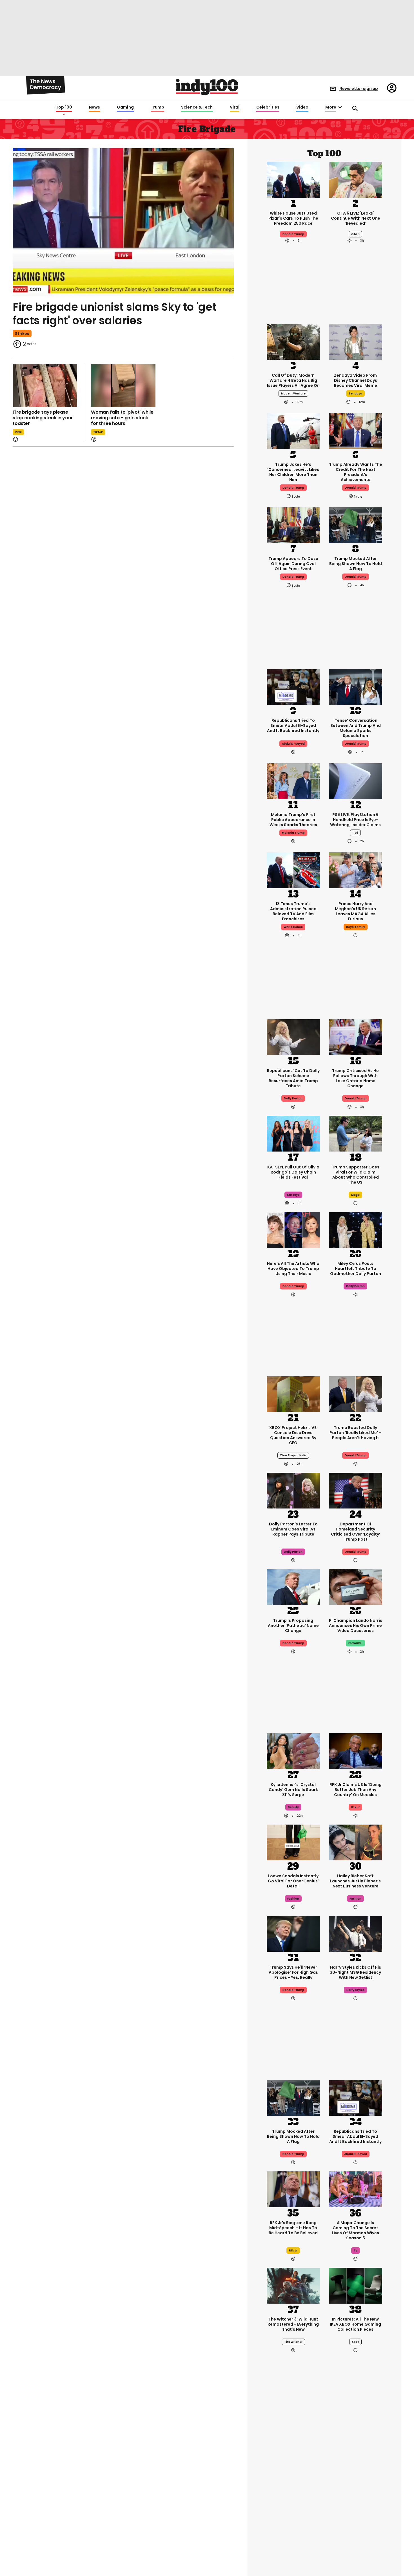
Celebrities (268, 107)
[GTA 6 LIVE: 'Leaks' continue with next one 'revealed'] (356, 179)
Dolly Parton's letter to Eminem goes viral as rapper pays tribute (293, 1529)
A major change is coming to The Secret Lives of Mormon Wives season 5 (355, 2230)
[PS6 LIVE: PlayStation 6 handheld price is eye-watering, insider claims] (356, 781)
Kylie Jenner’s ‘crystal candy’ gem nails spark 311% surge (293, 1790)
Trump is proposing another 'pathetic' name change (293, 1626)
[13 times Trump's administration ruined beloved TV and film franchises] (293, 870)
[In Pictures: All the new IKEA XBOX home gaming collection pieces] (356, 2285)
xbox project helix (293, 1455)
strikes (22, 334)
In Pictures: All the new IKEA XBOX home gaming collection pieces (355, 2324)
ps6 (355, 833)
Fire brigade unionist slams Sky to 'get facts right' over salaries (114, 314)
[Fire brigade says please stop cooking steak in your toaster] (45, 386)
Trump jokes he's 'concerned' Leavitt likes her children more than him (293, 472)
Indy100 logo (207, 87)
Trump (157, 107)
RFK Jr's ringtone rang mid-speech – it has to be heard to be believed (293, 2228)
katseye (293, 1195)
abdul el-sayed (293, 744)
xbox (355, 2342)
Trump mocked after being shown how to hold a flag (356, 564)
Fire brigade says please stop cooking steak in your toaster (43, 418)
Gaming (125, 107)
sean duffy (356, 2506)
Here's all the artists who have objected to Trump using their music (293, 1269)
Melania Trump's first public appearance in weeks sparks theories (293, 820)
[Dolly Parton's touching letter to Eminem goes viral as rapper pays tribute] (293, 1490)
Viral (235, 107)
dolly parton (355, 1286)
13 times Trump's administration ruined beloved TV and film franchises (293, 911)
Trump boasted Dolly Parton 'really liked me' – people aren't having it (356, 1433)
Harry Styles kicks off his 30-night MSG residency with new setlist (355, 1972)
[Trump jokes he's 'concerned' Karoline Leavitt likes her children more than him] (293, 431)
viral (18, 432)
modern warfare (293, 393)
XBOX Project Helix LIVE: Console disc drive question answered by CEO (293, 1435)
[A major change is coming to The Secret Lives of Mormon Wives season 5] (356, 2189)
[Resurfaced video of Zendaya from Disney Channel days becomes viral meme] (356, 341)
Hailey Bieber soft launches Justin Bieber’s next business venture (355, 1881)
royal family (356, 927)
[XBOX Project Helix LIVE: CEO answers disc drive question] (293, 1394)
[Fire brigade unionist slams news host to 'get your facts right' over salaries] (123, 222)
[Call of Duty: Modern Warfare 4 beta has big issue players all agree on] (293, 341)
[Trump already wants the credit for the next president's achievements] (356, 431)
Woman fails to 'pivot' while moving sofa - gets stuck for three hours (122, 418)
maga (355, 1195)
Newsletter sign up (359, 89)
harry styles (355, 1990)
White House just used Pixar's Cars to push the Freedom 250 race (293, 218)
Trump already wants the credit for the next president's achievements (356, 472)
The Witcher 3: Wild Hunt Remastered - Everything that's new (293, 2324)
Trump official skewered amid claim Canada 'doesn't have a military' (356, 2488)
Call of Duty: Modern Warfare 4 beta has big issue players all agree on (293, 380)
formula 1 (355, 1643)
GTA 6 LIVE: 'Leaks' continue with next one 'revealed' (356, 218)
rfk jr (355, 1807)
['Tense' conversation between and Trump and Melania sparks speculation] (356, 687)
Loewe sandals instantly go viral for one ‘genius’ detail (293, 1881)
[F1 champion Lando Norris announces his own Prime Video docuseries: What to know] (356, 1587)
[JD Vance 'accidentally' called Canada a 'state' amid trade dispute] (293, 2449)
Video (302, 107)
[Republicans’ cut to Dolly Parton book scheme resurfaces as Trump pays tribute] (293, 1037)
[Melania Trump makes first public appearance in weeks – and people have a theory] (293, 781)
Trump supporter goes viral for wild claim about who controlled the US (356, 1175)
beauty (293, 1807)
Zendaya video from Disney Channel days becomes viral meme (356, 380)
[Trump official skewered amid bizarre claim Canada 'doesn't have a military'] (356, 2449)
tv (356, 2250)
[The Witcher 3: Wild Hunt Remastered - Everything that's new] (293, 2285)
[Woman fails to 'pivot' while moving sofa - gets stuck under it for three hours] (123, 386)
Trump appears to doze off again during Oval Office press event (293, 564)
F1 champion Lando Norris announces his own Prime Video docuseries (356, 1626)
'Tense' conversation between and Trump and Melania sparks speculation (356, 728)
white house (293, 927)
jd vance (293, 2506)
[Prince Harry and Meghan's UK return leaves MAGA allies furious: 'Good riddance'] (356, 870)
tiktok (98, 432)
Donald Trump (293, 234)
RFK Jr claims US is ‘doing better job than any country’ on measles (356, 1790)
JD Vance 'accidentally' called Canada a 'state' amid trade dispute (293, 2488)
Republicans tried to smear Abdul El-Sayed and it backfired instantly (293, 725)
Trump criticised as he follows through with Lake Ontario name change (355, 1078)
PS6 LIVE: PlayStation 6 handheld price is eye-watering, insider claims (355, 820)
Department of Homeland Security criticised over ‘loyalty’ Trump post (356, 1532)
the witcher (293, 2342)
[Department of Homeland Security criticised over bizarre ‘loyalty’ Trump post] (356, 1490)
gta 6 (355, 234)
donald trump (293, 488)
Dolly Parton (293, 1098)
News (94, 107)
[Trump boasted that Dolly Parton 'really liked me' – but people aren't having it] (356, 1394)
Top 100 (64, 107)
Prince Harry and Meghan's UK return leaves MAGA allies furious (355, 911)
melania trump (293, 833)
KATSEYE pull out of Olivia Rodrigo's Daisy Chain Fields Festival (293, 1172)
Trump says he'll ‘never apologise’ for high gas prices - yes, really (293, 1972)
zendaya (355, 393)
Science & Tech (197, 107)
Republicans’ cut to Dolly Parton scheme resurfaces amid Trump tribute (293, 1078)
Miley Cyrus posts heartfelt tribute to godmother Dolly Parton (356, 1269)
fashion (293, 1899)
